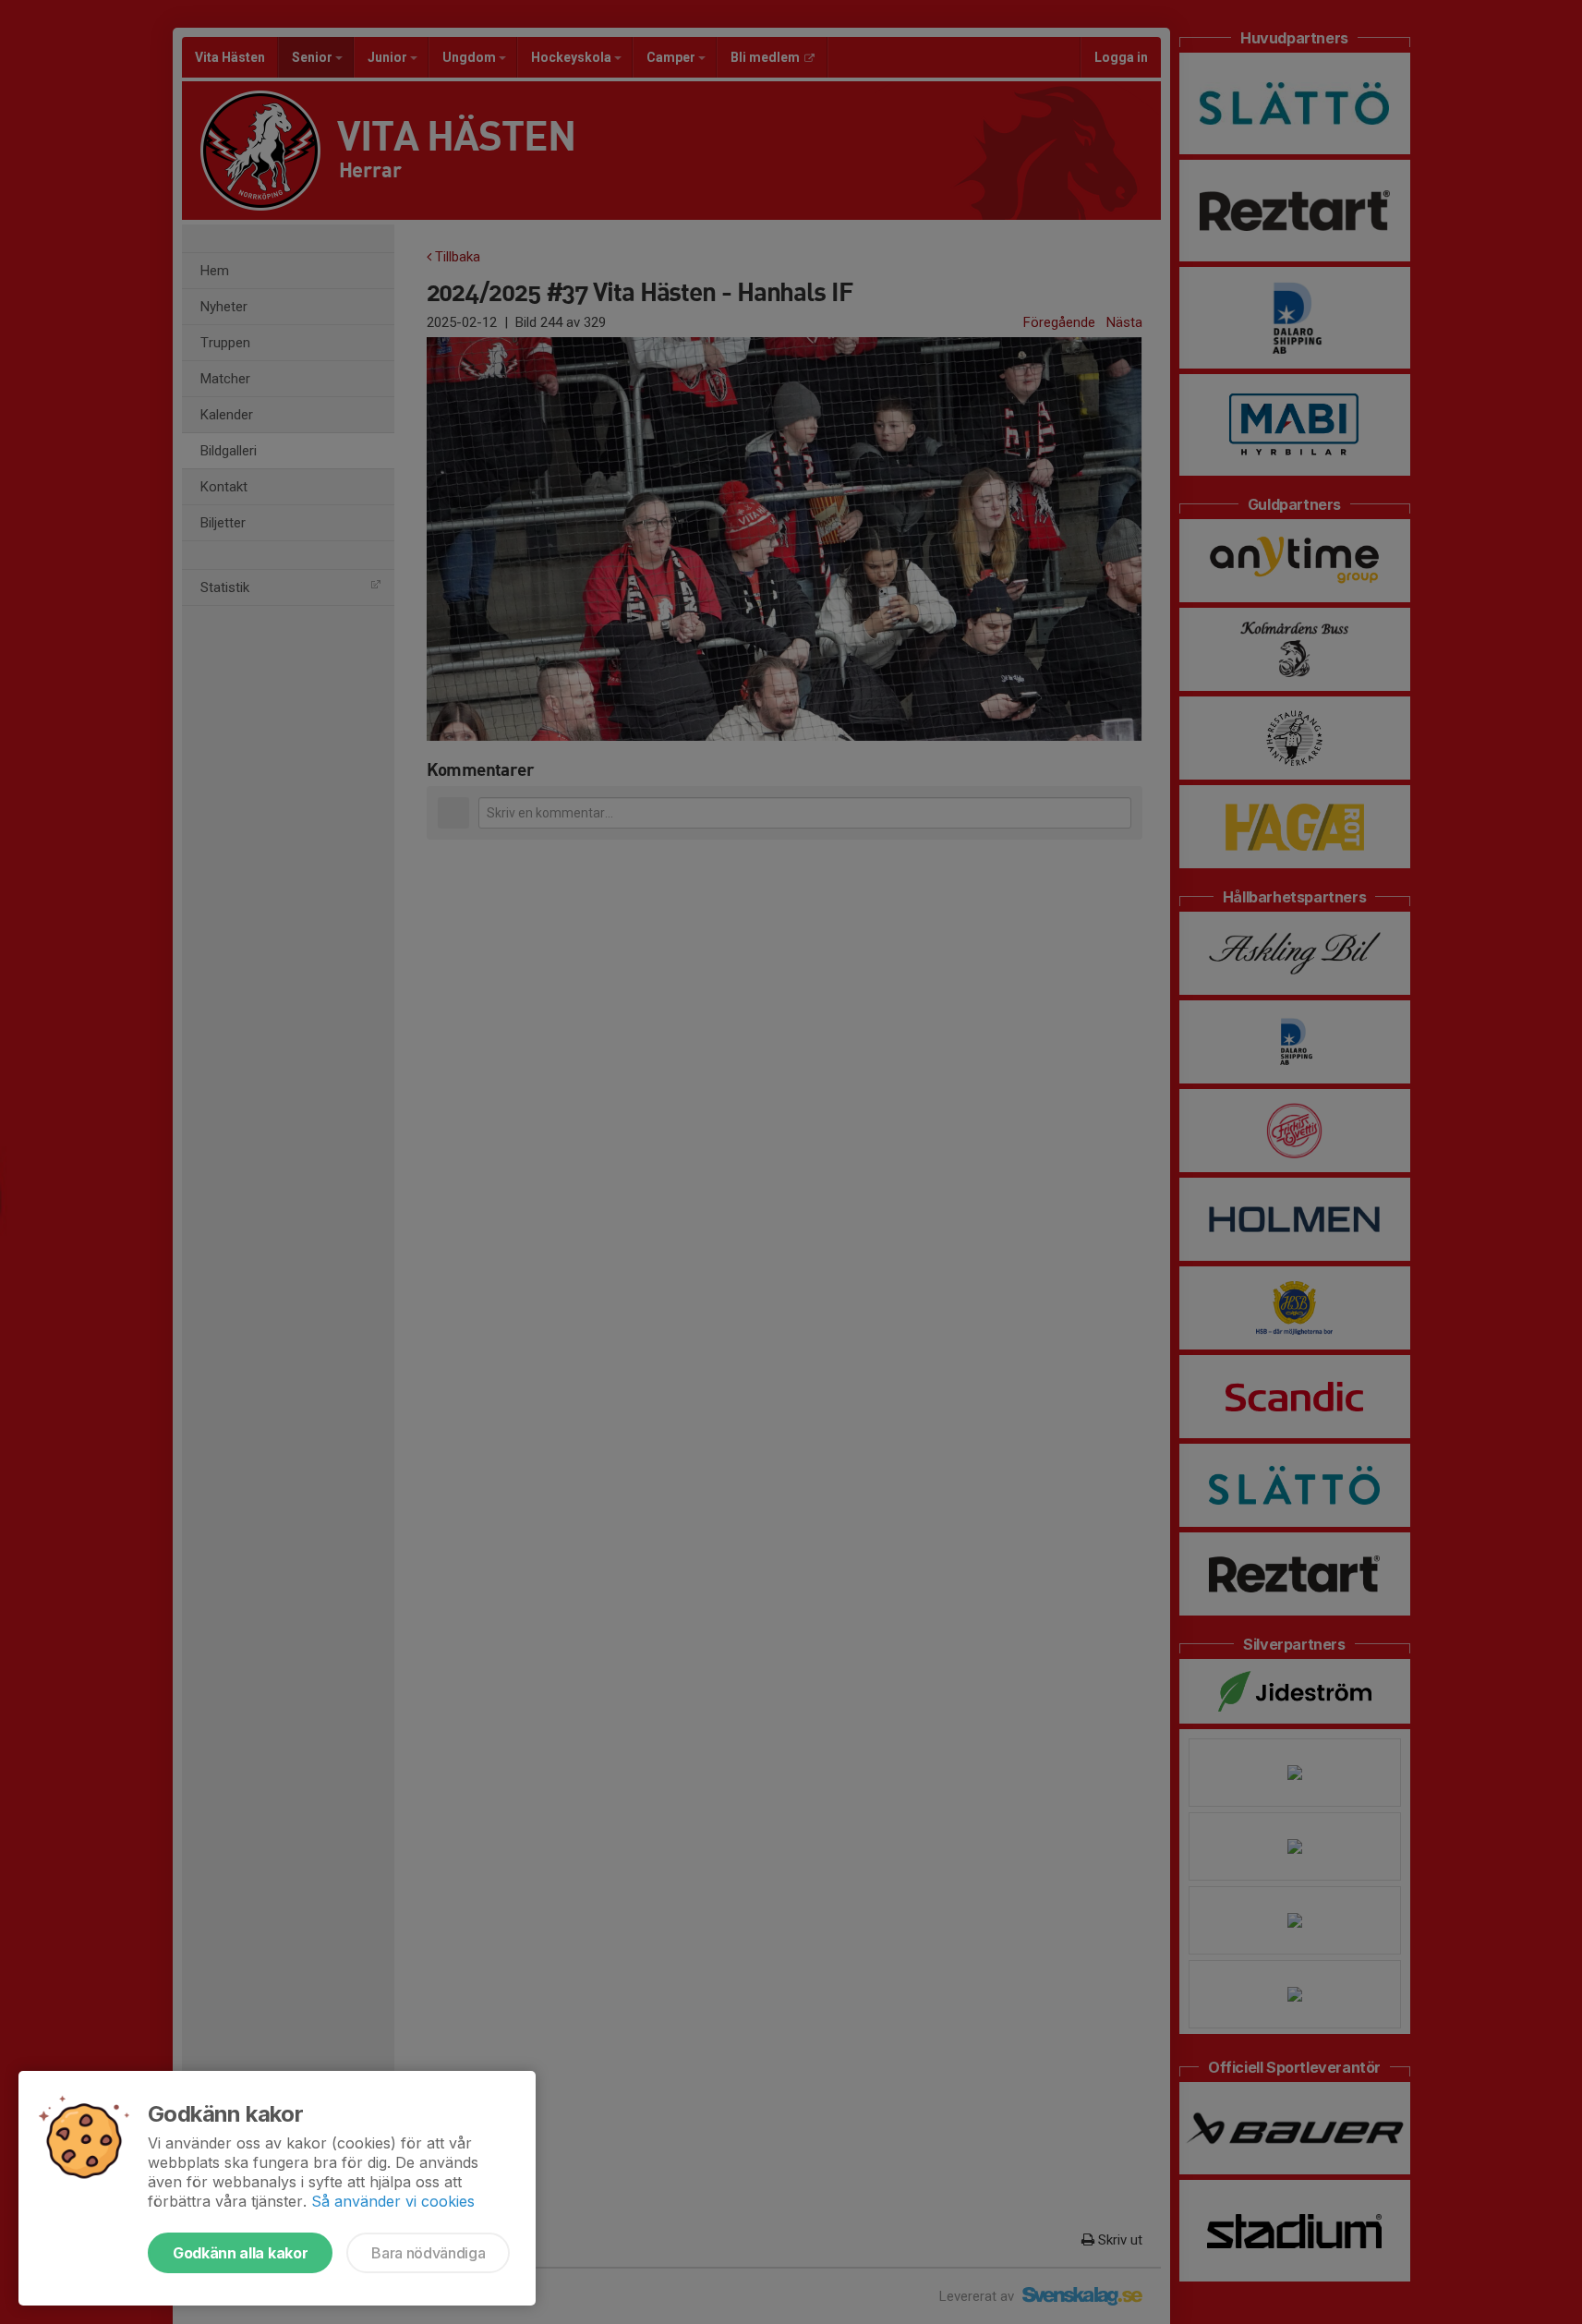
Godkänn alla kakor (240, 2253)
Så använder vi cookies (393, 2201)
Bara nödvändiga (428, 2253)
